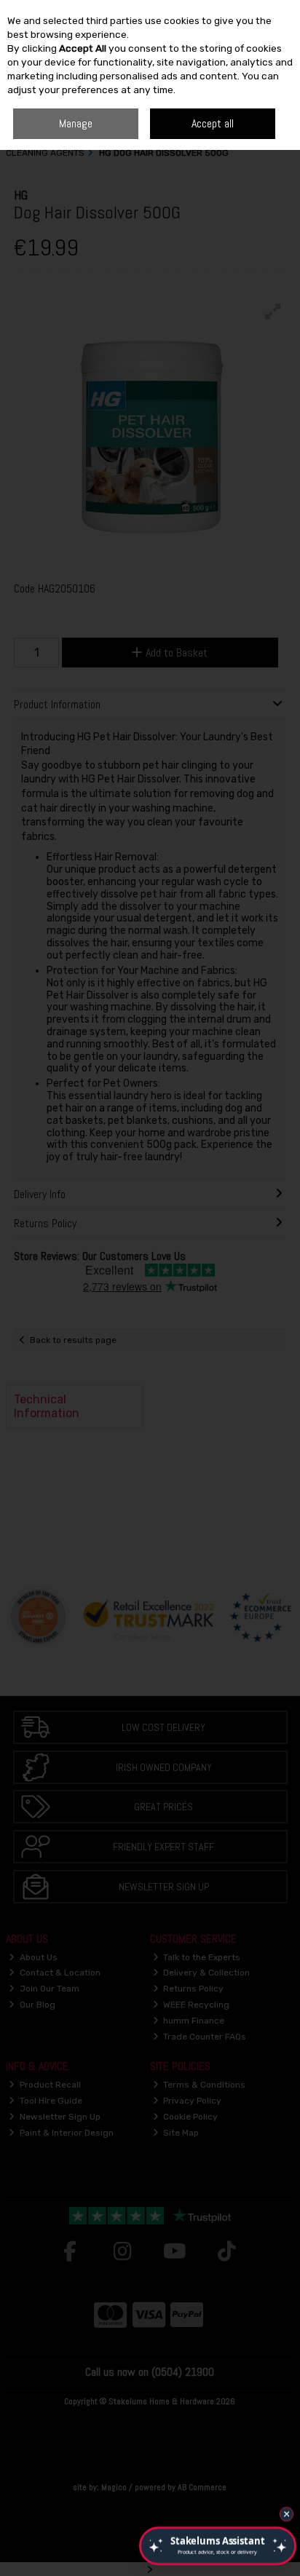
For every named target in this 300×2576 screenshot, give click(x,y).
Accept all (213, 123)
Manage (76, 123)
